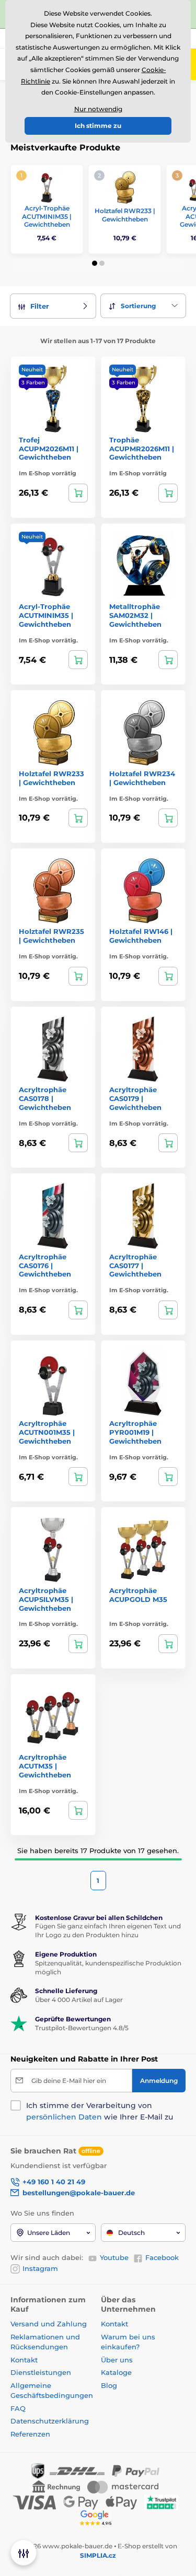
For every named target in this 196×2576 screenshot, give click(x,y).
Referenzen (30, 2434)
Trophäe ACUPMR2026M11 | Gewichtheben (142, 449)
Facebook (162, 2257)
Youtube (114, 2257)
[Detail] (78, 493)
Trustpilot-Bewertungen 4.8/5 (82, 2028)
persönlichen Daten (64, 2117)
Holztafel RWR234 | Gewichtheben (142, 778)
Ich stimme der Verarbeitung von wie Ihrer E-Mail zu (100, 2111)
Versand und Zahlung (49, 2324)
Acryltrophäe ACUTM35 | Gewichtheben (45, 1766)
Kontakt (24, 2360)
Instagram (40, 2268)
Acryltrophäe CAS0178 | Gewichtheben (45, 1098)
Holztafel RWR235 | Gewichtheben (51, 936)
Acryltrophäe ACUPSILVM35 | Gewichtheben (46, 1599)
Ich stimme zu (98, 126)
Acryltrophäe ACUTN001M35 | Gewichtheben (47, 1432)
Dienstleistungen (41, 2372)
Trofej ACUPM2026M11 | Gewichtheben (49, 449)
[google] (98, 2518)
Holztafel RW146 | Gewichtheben (141, 936)
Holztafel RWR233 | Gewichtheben (125, 215)
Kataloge (116, 2372)
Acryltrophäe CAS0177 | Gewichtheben (135, 1266)
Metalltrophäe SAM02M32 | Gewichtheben (135, 615)
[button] (95, 263)
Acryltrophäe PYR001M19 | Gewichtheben (135, 1432)
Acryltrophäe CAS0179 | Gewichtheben (135, 1098)
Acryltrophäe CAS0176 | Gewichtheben (45, 1266)
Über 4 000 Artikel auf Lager (79, 2000)
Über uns (117, 2360)
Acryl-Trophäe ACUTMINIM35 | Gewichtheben (47, 216)
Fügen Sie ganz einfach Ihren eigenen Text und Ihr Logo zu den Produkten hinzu (108, 1930)
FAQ (18, 2408)
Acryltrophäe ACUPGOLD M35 (138, 1595)
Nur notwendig (98, 109)
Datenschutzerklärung (50, 2421)
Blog (109, 2385)
